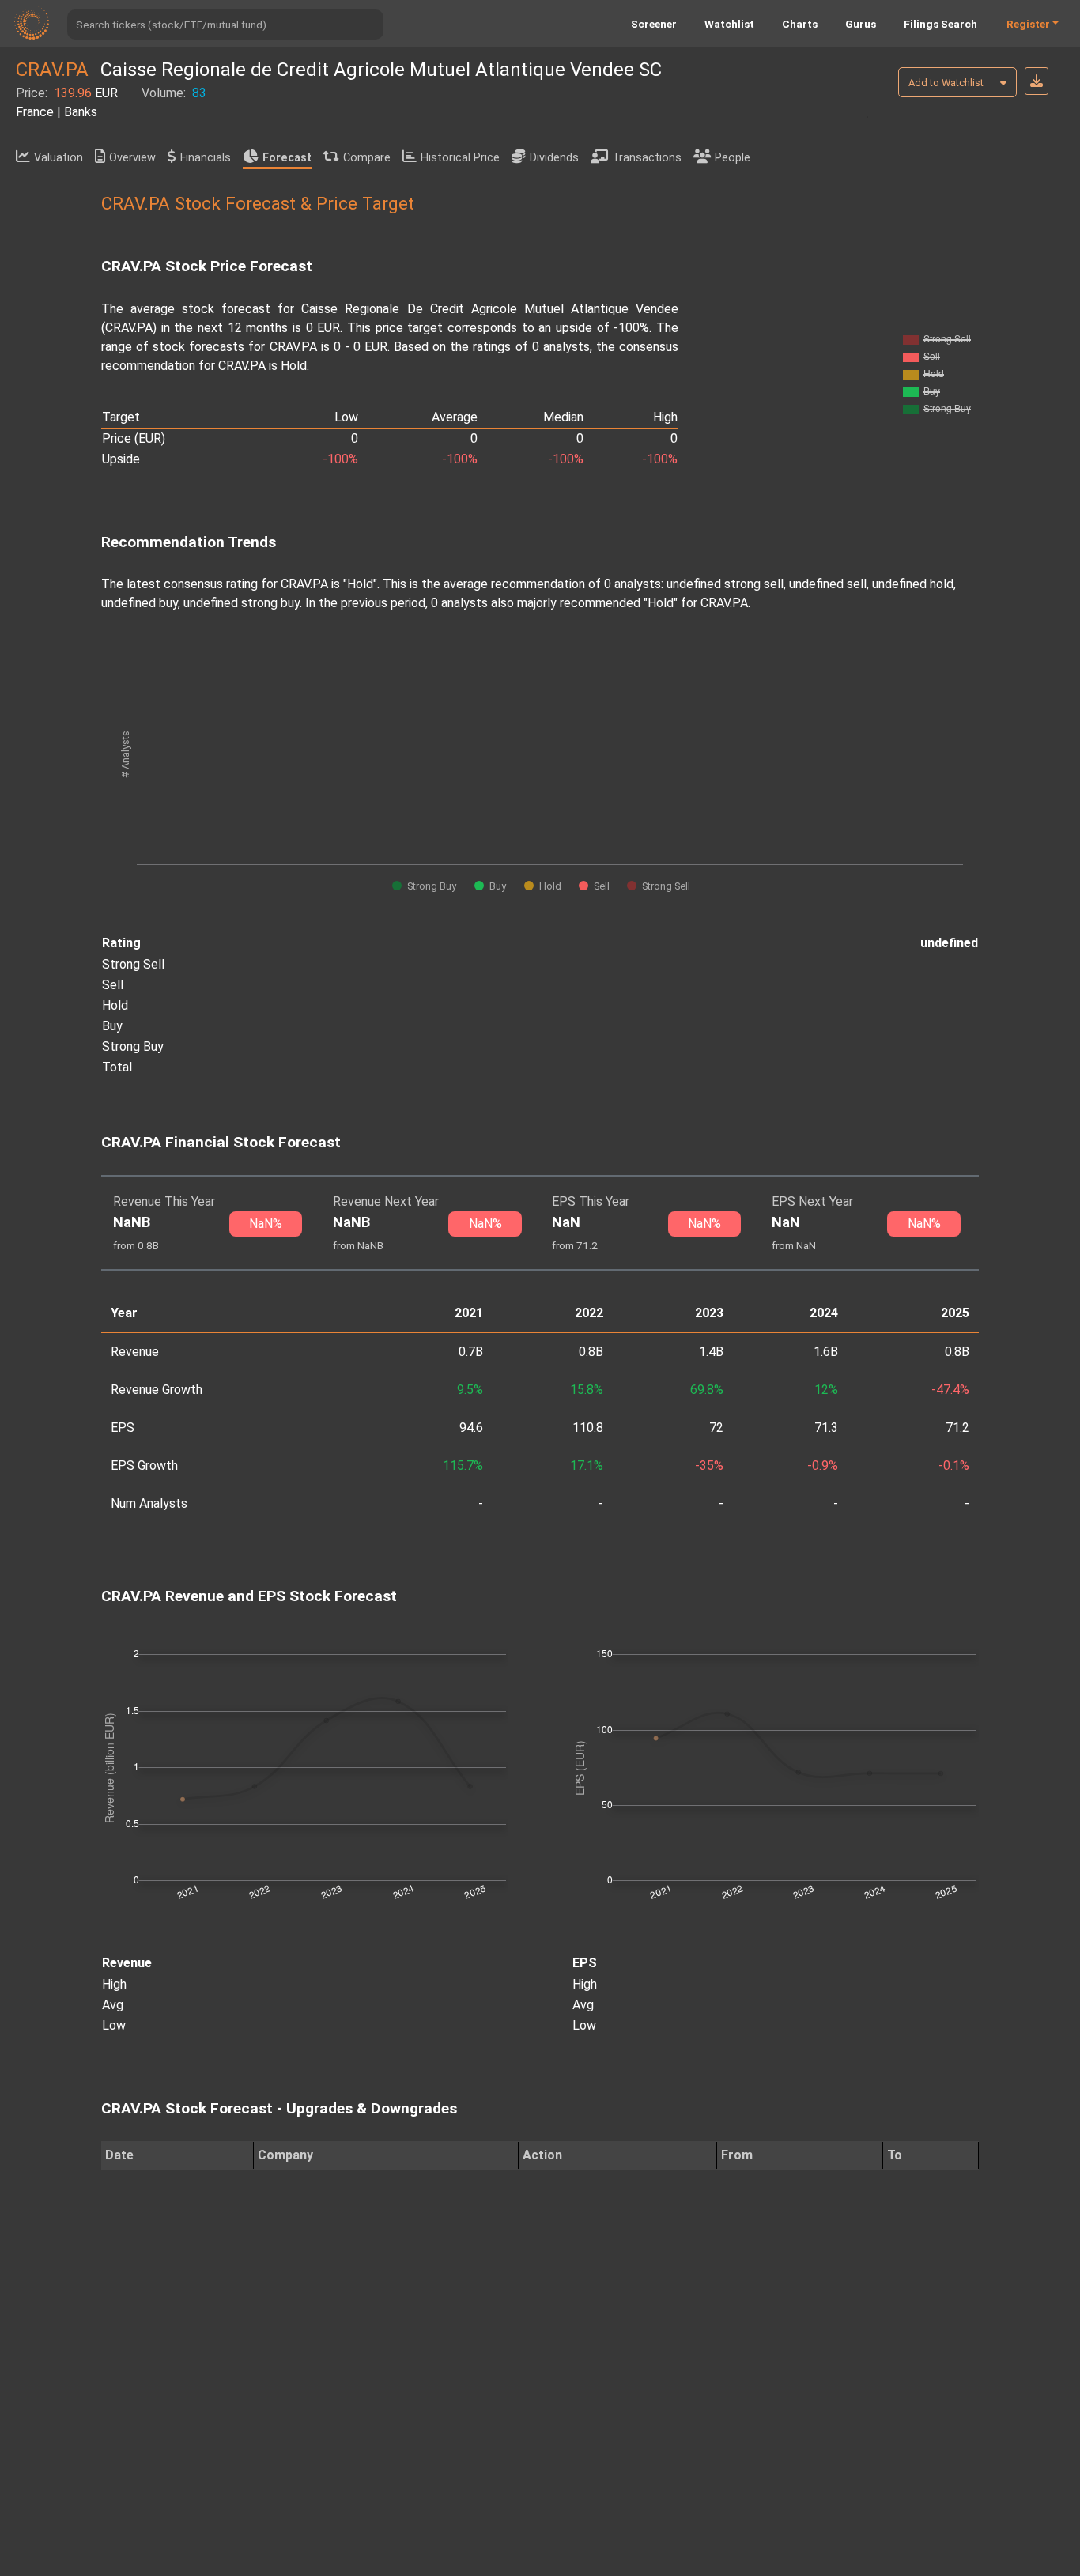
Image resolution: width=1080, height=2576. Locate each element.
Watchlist (729, 24)
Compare (367, 158)
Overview (132, 158)
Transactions (647, 158)
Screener (654, 24)
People (733, 158)
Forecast (287, 158)
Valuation (59, 158)
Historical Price (460, 158)
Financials (206, 158)
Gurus (861, 24)
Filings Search (940, 24)
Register (1028, 24)
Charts (800, 24)
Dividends (554, 158)
